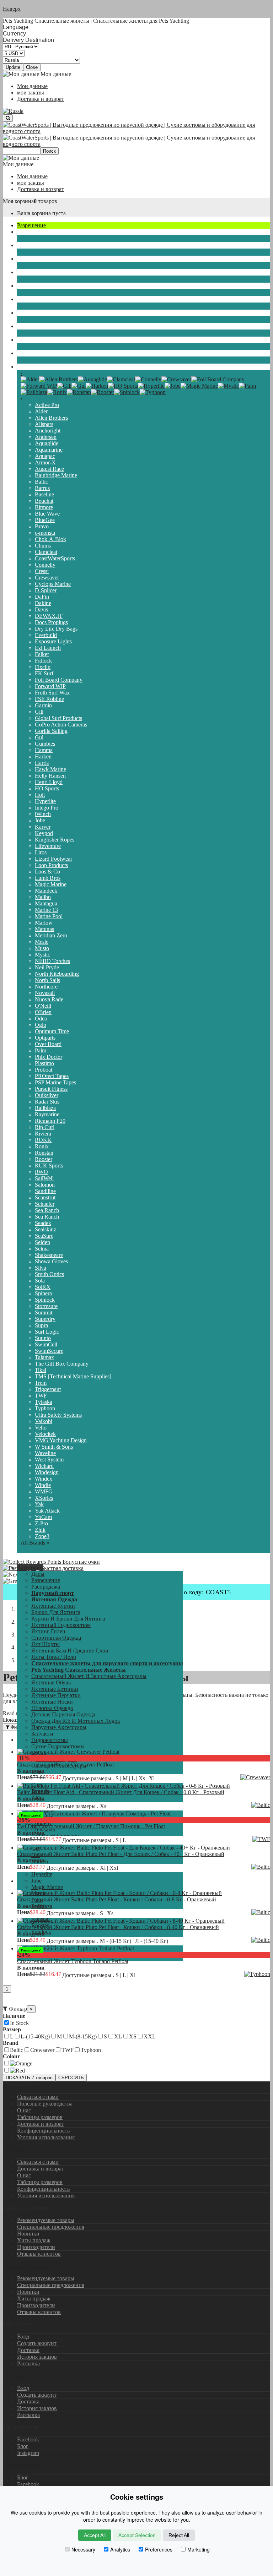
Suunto (43, 1338)
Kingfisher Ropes (55, 840)
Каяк (23, 326)
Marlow (44, 923)
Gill (39, 712)
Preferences (159, 2549)
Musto (42, 948)
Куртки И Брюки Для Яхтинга (68, 1619)
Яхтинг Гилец (48, 1631)
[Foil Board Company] (218, 379)
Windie (43, 1485)
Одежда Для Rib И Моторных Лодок (76, 1721)
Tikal (41, 1370)
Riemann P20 (50, 1121)
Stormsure (46, 1306)
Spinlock (45, 1300)
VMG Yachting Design (61, 1440)
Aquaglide (47, 443)
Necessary (83, 2549)
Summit (44, 1312)
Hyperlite (45, 801)
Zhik (40, 1530)
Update (13, 67)
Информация (19, 2149)
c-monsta (45, 533)
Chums (43, 546)
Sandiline (45, 1191)
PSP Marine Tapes (55, 1082)
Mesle (42, 942)
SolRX (43, 1287)
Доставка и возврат (41, 99)
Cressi (42, 571)
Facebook (28, 2439)
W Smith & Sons (54, 1447)
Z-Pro (41, 1523)
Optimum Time (52, 1031)
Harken (43, 756)
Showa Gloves (51, 1261)
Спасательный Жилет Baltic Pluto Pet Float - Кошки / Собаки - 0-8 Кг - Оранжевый (117, 1899)
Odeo (41, 1019)
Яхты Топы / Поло (54, 1657)
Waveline (45, 1453)
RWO (41, 1172)
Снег (23, 353)
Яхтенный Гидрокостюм (61, 1625)
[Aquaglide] (92, 379)
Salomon (45, 1185)
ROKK (43, 1140)
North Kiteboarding (57, 974)
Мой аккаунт (18, 2376)
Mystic (42, 955)
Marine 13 (46, 910)
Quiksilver (47, 1095)
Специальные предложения (51, 2227)
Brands (25, 367)
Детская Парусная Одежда (63, 1714)
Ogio (41, 1025)
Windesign (47, 1472)
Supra (41, 1325)
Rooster (44, 1159)
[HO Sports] (123, 386)
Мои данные (32, 86)
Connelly (45, 565)
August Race (49, 469)
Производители (36, 2247)
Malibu (43, 897)
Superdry (45, 1319)
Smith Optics (49, 1274)
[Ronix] (57, 392)
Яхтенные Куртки (53, 1606)
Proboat (44, 1070)
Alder (41, 411)
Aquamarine (49, 450)
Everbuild (46, 635)
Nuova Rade (49, 999)
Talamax (44, 1357)
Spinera (43, 1293)
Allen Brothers (51, 418)
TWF (41, 1396)
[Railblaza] (34, 392)
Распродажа (46, 1587)
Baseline (44, 494)
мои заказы (31, 92)
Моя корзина (18, 201)
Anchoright (48, 431)
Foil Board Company (59, 680)
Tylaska (44, 1402)
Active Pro (47, 405)
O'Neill (43, 1006)
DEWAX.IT (49, 616)
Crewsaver (47, 578)
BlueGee (45, 520)
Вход (23, 2337)
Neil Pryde (47, 967)
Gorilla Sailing (51, 731)
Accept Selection (137, 2535)
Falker (42, 654)
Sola (40, 1281)
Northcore (46, 987)
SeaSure (44, 1236)
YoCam (43, 1517)
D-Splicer (46, 590)
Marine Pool (49, 916)
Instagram (28, 2453)
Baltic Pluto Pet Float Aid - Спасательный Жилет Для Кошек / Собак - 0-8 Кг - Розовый (121, 1792)
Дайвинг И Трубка (40, 299)
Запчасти (28, 245)
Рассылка (28, 2363)
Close (32, 67)
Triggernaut (48, 1389)
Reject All (179, 2535)
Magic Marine (51, 884)
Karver (43, 827)
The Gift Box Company (62, 1364)
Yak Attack (47, 1511)
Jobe (40, 820)
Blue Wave (47, 514)
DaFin (42, 597)
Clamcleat (46, 552)
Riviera (43, 1134)
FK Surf (44, 673)
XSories (44, 1498)
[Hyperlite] (151, 386)
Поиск (49, 151)
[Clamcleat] (121, 379)
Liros (41, 852)
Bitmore (44, 507)
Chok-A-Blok (50, 539)
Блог (23, 2446)
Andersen (46, 437)
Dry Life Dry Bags (56, 629)
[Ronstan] (79, 392)
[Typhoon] (153, 392)
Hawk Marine (50, 769)
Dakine (43, 603)
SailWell (44, 1178)
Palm (41, 1050)
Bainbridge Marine (56, 475)
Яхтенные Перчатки (56, 1695)
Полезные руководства (45, 2104)
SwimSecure (49, 1351)
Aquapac (45, 456)
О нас (24, 2110)
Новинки (28, 2234)
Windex (44, 1479)
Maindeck (46, 891)
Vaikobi (44, 1421)
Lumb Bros (48, 878)
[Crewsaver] (176, 379)
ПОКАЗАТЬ (29, 2078)
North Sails (47, 980)
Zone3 (42, 1536)
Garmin (43, 705)
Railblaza (45, 1108)
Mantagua (46, 903)
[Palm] (247, 386)
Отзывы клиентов (39, 2254)
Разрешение (31, 225)
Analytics (120, 2549)
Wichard (44, 1466)
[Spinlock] (127, 392)
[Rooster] (103, 392)
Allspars (44, 424)
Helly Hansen (50, 776)
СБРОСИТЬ (71, 2078)
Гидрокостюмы (35, 259)
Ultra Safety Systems (58, 1415)
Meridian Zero (51, 935)
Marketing (199, 2549)
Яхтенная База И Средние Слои (70, 1651)
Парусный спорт (37, 232)
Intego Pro (47, 808)
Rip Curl (45, 1127)
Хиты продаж (34, 2240)
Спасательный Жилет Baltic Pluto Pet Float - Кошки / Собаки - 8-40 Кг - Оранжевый (118, 1927)
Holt (40, 795)
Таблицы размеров (40, 2117)
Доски (25, 286)
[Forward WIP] (39, 386)
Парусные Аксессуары (59, 1727)
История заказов (37, 2357)
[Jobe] (173, 386)
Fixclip (43, 667)
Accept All (95, 2535)
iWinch (43, 814)
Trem (41, 1383)
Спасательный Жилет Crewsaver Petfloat (65, 1764)
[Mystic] (228, 386)
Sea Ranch (47, 1210)
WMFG (44, 1491)
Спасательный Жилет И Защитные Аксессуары (89, 1676)
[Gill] (64, 386)
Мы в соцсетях (21, 2465)
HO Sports (47, 788)
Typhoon (45, 1408)
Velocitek (45, 1434)
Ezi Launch (48, 648)
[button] (30, 1567)
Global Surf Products (58, 718)
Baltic (41, 482)
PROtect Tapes (52, 1076)
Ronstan (44, 1153)
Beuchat (44, 501)
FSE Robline (49, 699)
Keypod (44, 833)
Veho (41, 1428)
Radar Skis (47, 1102)
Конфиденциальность (43, 2131)
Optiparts (45, 1038)
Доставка (28, 2350)
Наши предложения (27, 2266)
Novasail (45, 993)
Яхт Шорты (45, 1644)
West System (49, 1459)
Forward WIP (50, 686)
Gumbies (45, 744)
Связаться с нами (38, 2097)
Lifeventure (48, 846)
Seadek (43, 1223)
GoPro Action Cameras (61, 725)
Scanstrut (45, 1197)
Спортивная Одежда (56, 1638)
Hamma (44, 750)
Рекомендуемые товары (46, 2220)
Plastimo (44, 1063)
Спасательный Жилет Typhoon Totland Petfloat (73, 1961)
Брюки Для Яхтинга (56, 1612)
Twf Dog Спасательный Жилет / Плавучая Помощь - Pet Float (91, 1826)
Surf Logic (47, 1332)
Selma (42, 1249)
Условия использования (46, 2137)
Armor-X (45, 462)
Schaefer (45, 1204)
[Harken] (97, 386)
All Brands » (35, 1543)
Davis (41, 609)
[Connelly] (148, 379)
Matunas (44, 929)
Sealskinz (45, 1229)
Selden (42, 1242)
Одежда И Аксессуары (45, 313)
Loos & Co (47, 872)
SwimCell (46, 1344)
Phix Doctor (49, 1057)
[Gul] (79, 386)
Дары (38, 1574)
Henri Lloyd (49, 782)
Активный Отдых (39, 340)
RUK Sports (49, 1166)
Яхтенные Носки (52, 1702)
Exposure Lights (53, 641)
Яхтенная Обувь (51, 1682)
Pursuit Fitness (51, 1089)
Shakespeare (49, 1255)
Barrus (42, 488)
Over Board (48, 1044)
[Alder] (30, 379)
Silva (41, 1268)
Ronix (42, 1146)
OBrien (43, 1012)
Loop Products (51, 865)
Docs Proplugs (51, 622)
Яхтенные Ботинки (55, 1689)
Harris (42, 763)
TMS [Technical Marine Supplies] (73, 1376)
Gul (39, 737)
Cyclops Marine (53, 584)
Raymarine (47, 1114)
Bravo (42, 526)
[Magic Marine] (199, 386)
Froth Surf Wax (52, 693)
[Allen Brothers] (58, 379)
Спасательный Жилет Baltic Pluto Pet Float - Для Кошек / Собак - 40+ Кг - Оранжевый (121, 1854)
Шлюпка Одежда (52, 1708)
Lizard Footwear (53, 859)
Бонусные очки (81, 1562)
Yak (39, 1504)
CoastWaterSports (55, 558)
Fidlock (43, 661)
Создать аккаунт (37, 2343)
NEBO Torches (52, 961)
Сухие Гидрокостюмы (44, 272)
